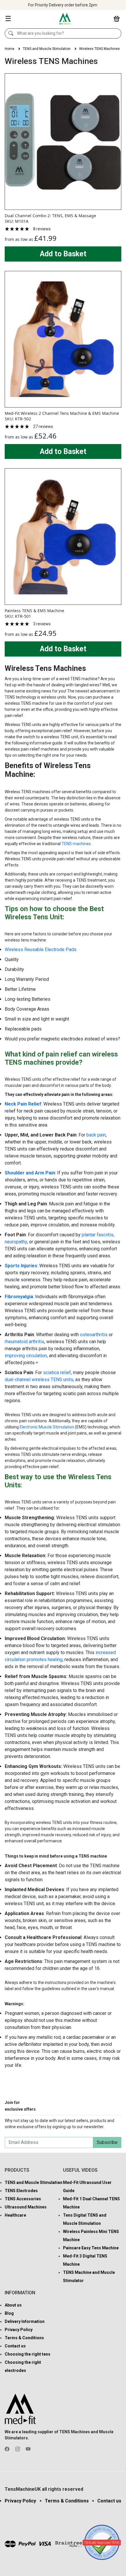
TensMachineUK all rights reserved (44, 2489)
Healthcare (15, 2215)
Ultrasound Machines (26, 2207)
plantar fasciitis (98, 1235)
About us (13, 2305)
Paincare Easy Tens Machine (91, 2248)
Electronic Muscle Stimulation (47, 1427)
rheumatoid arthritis (24, 1342)
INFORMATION (20, 2293)
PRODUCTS (17, 2170)
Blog (9, 2313)
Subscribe (107, 2142)
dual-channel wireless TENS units (39, 1380)
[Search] (11, 34)
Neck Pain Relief (23, 1104)
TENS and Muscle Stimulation (47, 49)
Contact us (15, 2346)
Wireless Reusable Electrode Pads (41, 950)
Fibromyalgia (19, 1297)
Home (10, 49)
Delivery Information (25, 2321)
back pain (96, 1135)
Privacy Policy (19, 2330)
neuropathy (16, 1242)
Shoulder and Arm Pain (30, 1173)
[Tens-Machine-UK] (65, 18)
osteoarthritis (94, 1335)
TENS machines (76, 844)
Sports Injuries (21, 1266)
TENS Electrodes (21, 2191)
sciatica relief (57, 1373)
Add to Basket (63, 254)
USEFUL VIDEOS (80, 2170)
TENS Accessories (23, 2199)
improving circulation (26, 1356)
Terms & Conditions (24, 2338)
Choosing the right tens (28, 2354)
